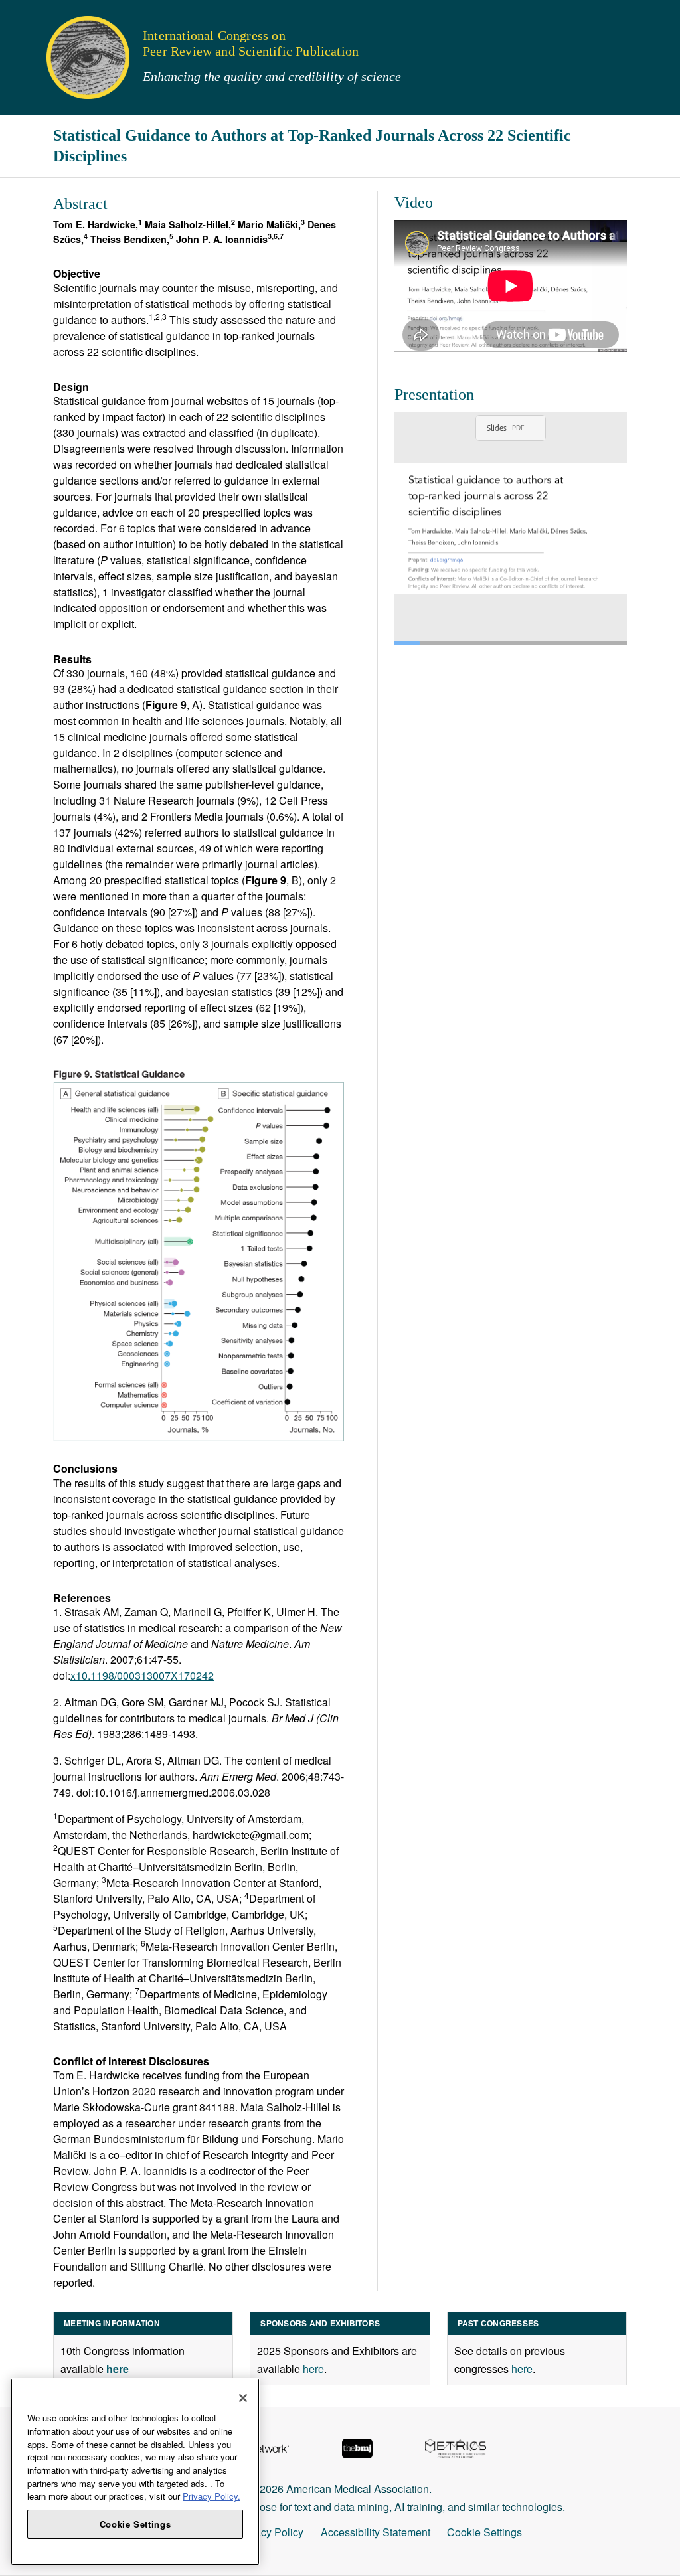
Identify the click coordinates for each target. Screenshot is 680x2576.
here (313, 2369)
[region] (135, 2472)
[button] (19, 16)
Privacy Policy (270, 2532)
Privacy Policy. (212, 2496)
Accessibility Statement (376, 2532)
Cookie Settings (484, 2532)
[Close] (243, 2398)
